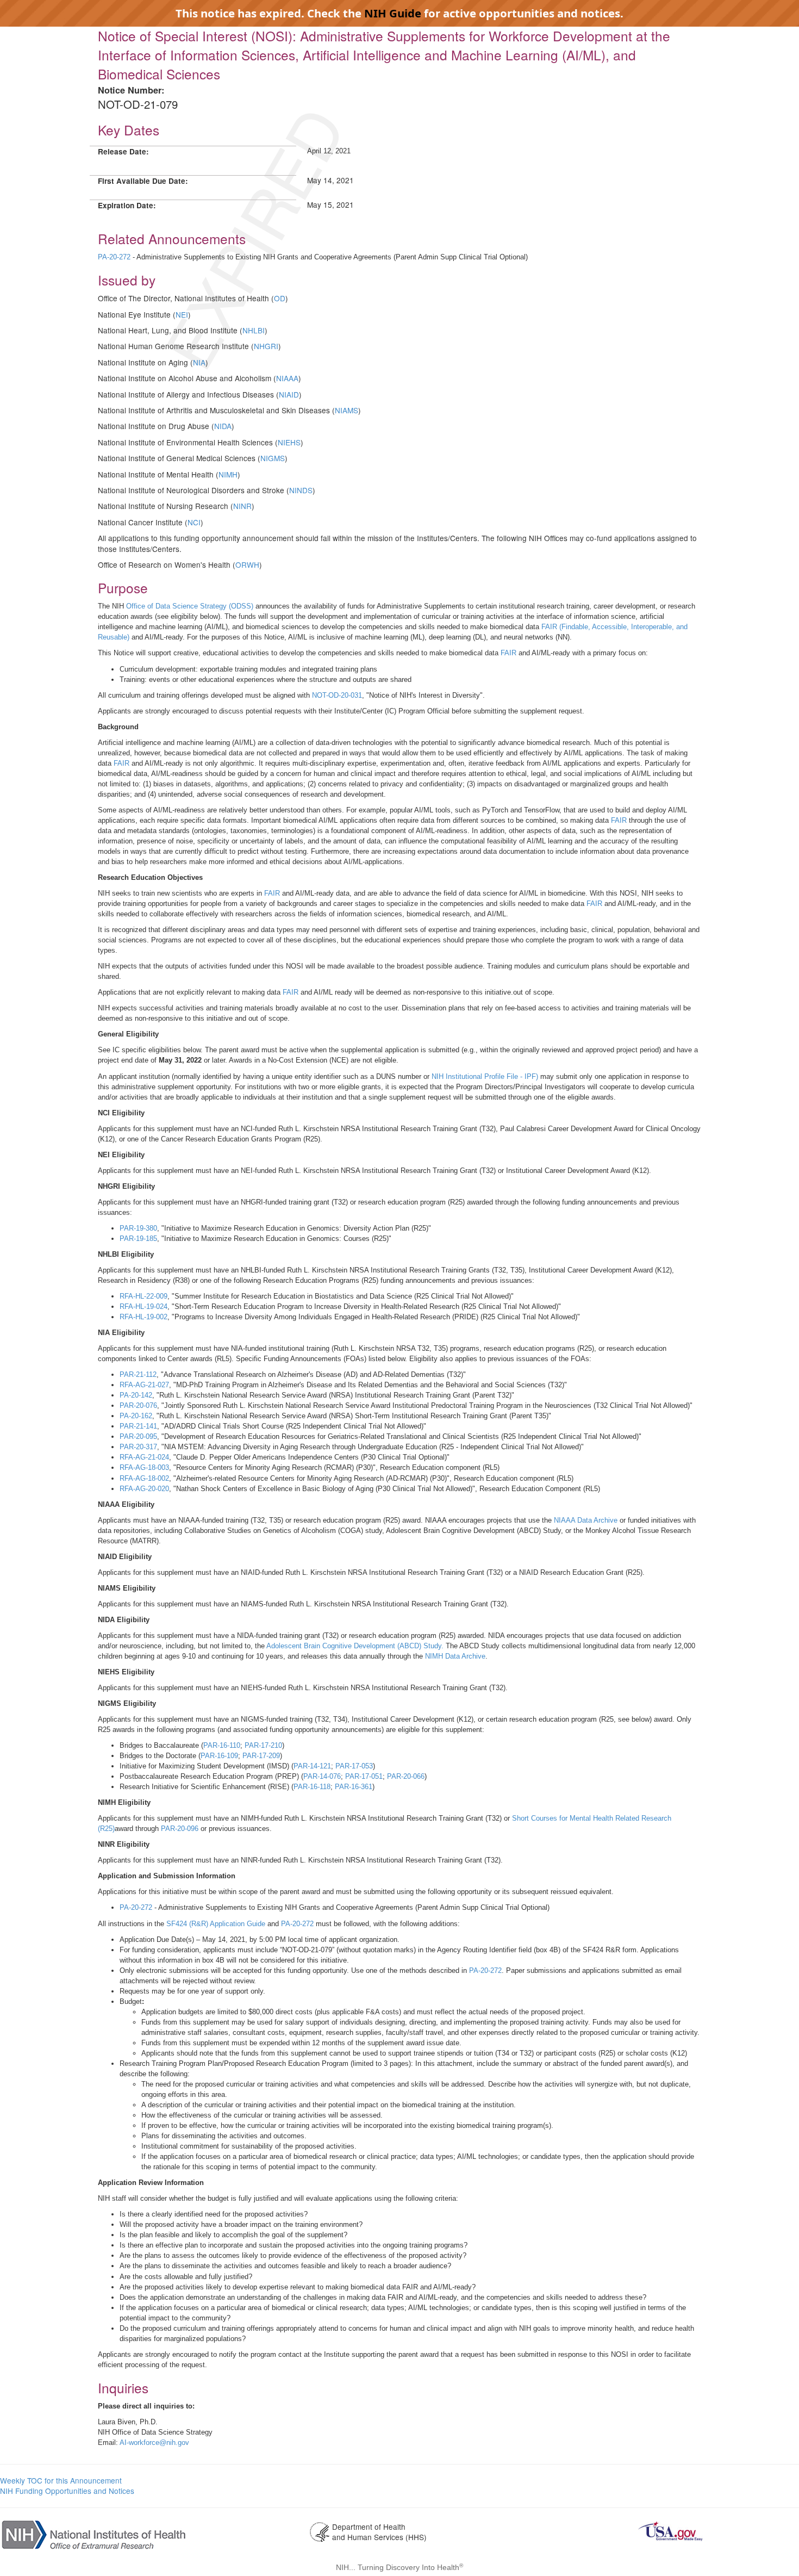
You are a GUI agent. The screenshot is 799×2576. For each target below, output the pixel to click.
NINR (242, 506)
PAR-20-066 (406, 1776)
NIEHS (289, 442)
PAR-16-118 (312, 1787)
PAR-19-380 (138, 1228)
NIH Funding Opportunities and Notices (67, 2491)
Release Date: (123, 151)
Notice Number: (131, 90)
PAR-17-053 (354, 1766)
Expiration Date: (127, 205)
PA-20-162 (136, 1416)
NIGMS (273, 458)
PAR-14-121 (312, 1766)
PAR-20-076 (138, 1405)
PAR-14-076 (322, 1776)
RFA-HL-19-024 (143, 1306)
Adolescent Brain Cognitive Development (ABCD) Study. (355, 1646)
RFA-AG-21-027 (144, 1385)
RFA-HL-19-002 (143, 1317)
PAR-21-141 (138, 1426)
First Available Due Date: (143, 181)
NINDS (301, 490)
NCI (194, 522)
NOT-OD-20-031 (337, 695)
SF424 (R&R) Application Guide (216, 1924)
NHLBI (254, 330)
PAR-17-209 (261, 1756)
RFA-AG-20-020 (144, 1489)
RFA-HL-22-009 (143, 1296)
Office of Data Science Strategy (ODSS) (190, 606)
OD (280, 298)
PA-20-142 (136, 1395)
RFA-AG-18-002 (144, 1478)
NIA (199, 362)
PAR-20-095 (138, 1436)
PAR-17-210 (263, 1745)
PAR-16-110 (222, 1745)
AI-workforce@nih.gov (154, 2442)
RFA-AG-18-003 (144, 1467)
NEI (182, 314)
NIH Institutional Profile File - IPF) (485, 1076)
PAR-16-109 (219, 1756)
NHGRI (266, 346)
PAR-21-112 (138, 1374)
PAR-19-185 (138, 1239)
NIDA (223, 426)
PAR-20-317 (138, 1447)
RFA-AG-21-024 (144, 1457)
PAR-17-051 (364, 1776)
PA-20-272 (114, 257)
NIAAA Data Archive (586, 1520)
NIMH (228, 474)
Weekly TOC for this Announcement (61, 2480)
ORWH (247, 564)
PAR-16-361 (354, 1787)
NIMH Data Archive (455, 1656)
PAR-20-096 (180, 1829)
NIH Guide (393, 13)
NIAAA (287, 378)
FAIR (508, 653)
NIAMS (347, 410)
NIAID (289, 394)
